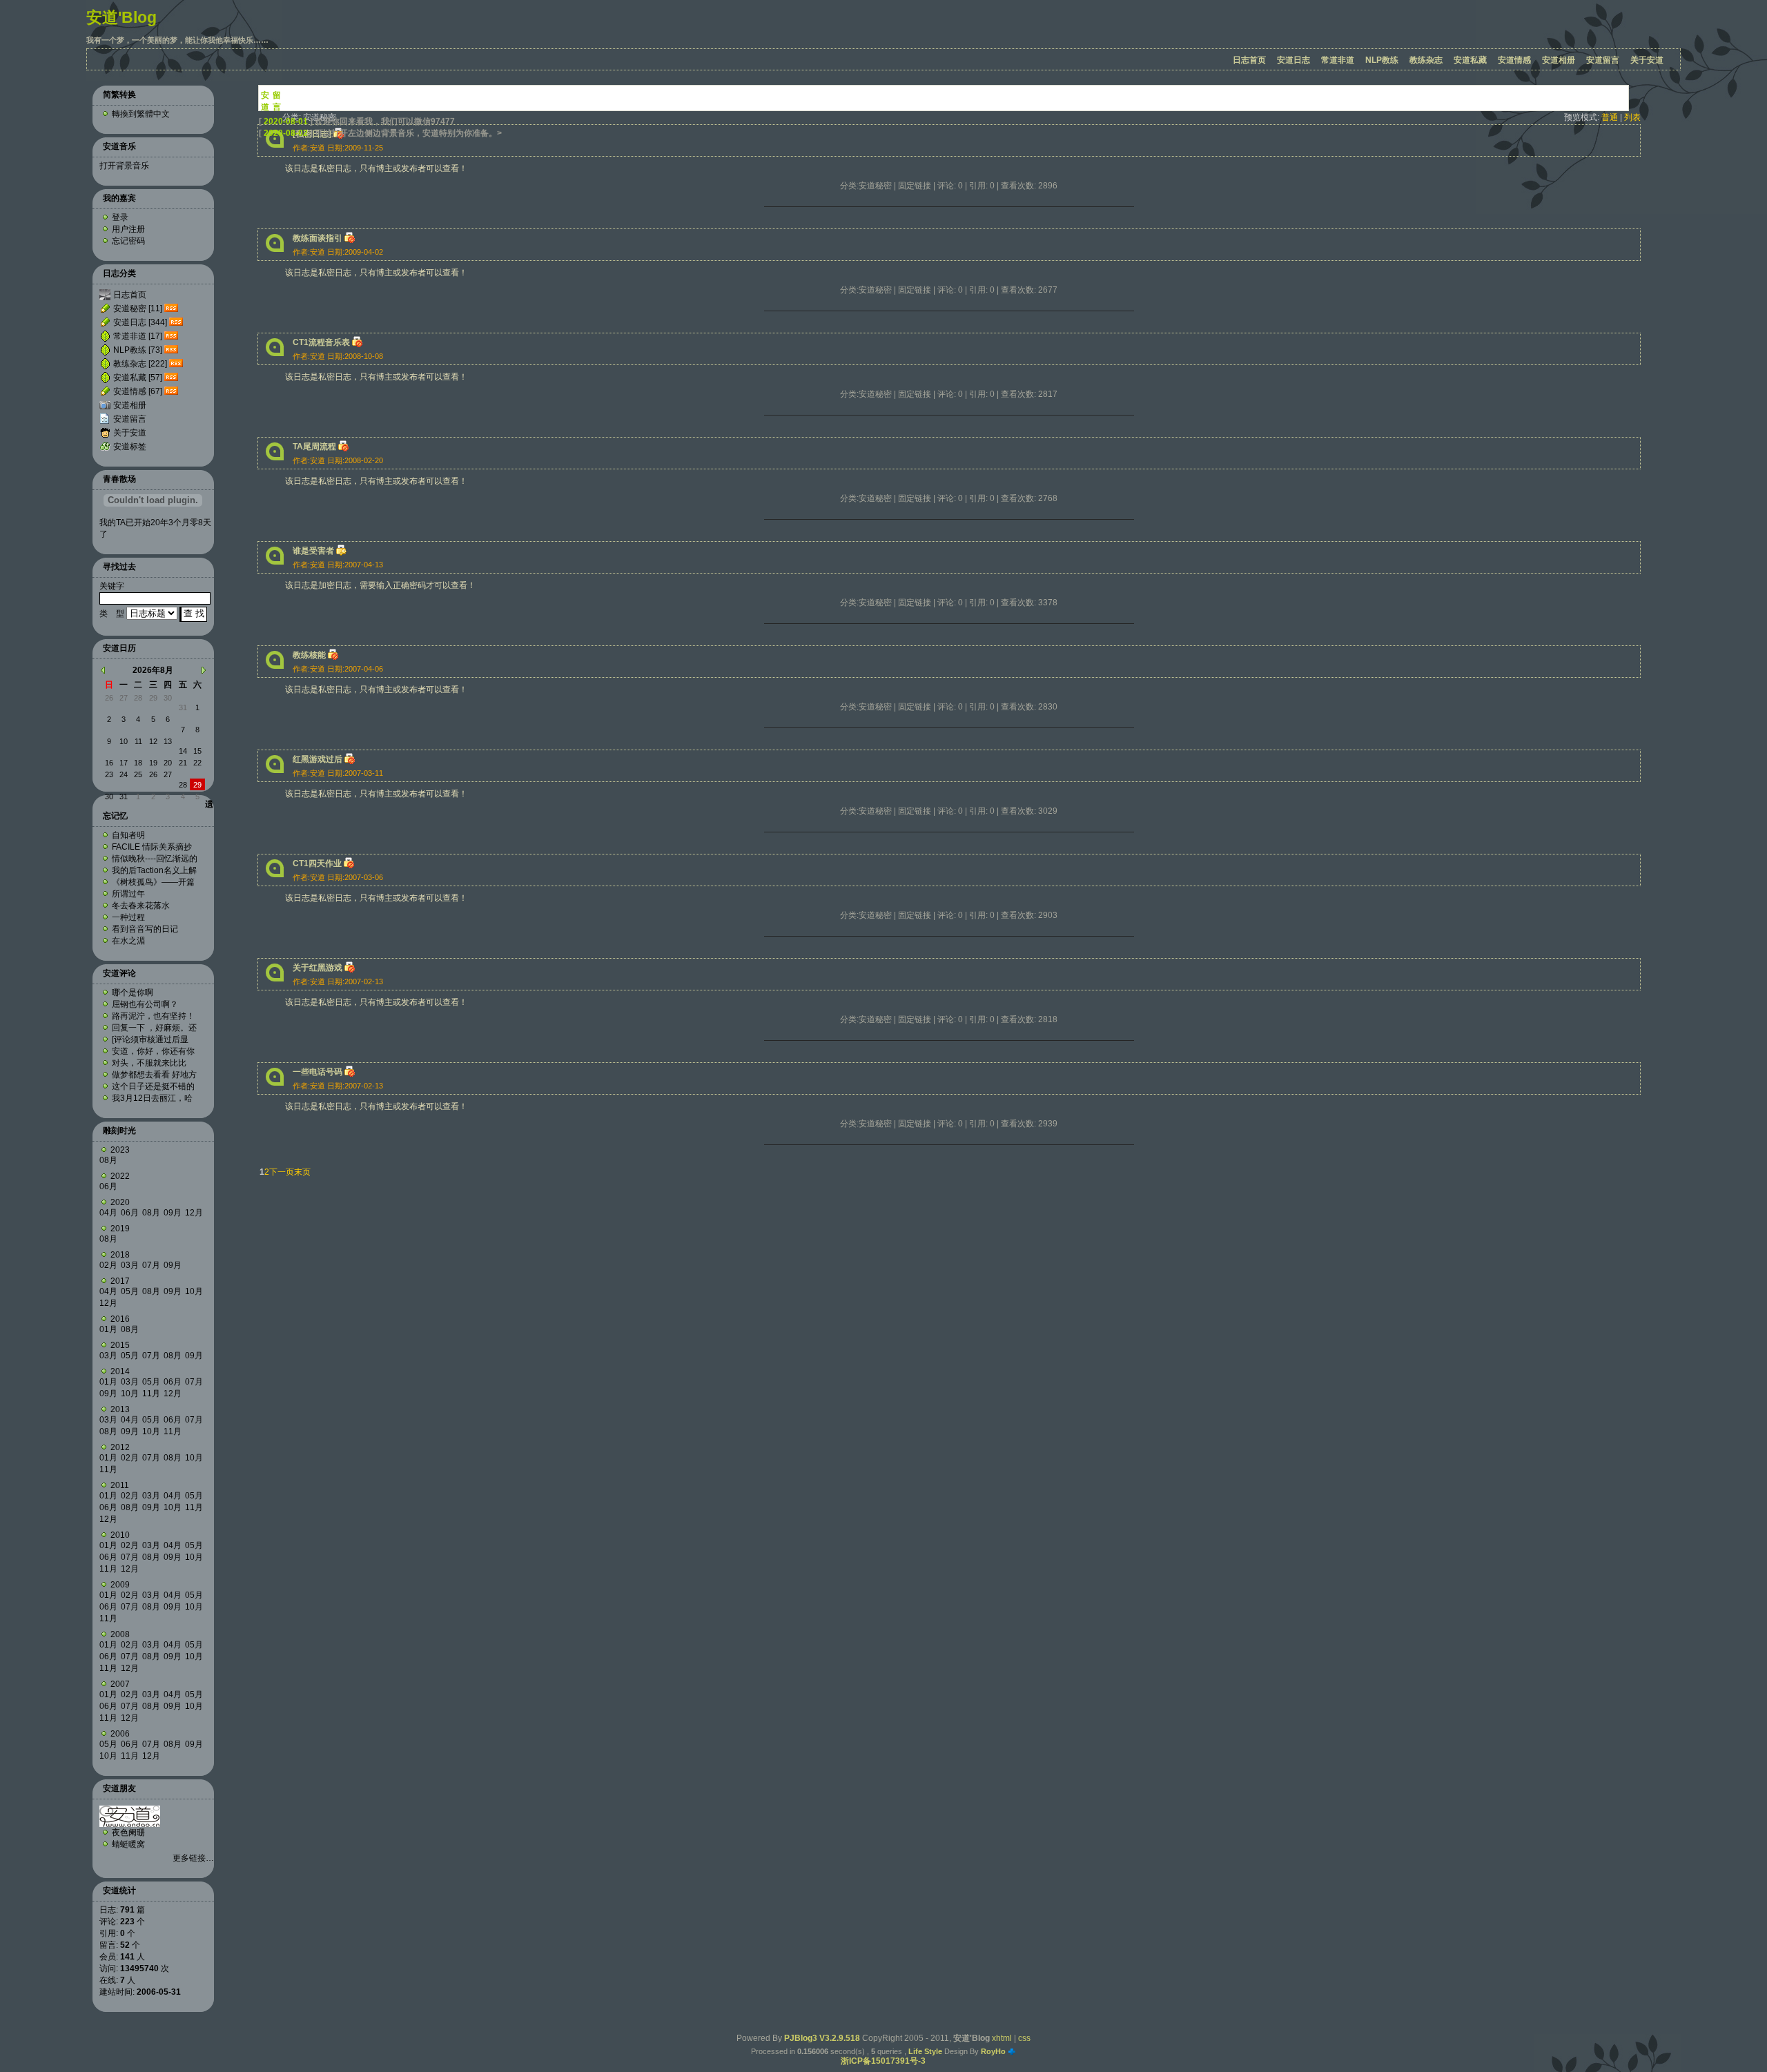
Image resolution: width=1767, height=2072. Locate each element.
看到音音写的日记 (145, 929)
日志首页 (1249, 60)
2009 (120, 1585)
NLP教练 (1382, 60)
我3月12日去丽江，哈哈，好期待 (152, 1098)
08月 (108, 1160)
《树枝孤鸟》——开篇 (153, 882)
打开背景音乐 (124, 166)
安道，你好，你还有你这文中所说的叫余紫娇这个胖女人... (153, 1051)
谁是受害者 (313, 551)
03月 (130, 1265)
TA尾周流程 (314, 447)
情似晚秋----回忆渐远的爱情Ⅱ (155, 859)
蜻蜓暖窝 (128, 1844)
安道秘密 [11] (138, 309)
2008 (120, 1634)
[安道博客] (130, 1824)
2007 (120, 1684)
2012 (120, 1447)
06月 (108, 1186)
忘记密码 (128, 241)
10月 (194, 1291)
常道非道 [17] (138, 336)
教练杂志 (1426, 60)
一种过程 (128, 917)
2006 (120, 1734)
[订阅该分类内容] (173, 309)
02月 (108, 1265)
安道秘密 (875, 186)
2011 (120, 1485)
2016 (120, 1319)
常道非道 (1338, 60)
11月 (151, 1394)
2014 (120, 1371)
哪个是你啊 (133, 993)
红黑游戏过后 (318, 759)
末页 (302, 1172)
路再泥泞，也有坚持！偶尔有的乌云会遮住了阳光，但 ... (153, 1016)
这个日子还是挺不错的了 (153, 1086)
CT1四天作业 (317, 863)
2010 (120, 1535)
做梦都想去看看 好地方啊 (154, 1075)
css (1024, 2038)
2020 (120, 1202)
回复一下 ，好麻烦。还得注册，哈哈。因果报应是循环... (154, 1028)
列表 (1632, 117)
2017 (120, 1281)
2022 (120, 1176)
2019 (120, 1229)
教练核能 (309, 655)
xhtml (1002, 2038)
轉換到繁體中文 (141, 114)
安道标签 (130, 447)
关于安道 (1647, 60)
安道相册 (1559, 60)
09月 (173, 1213)
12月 (194, 1213)
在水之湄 (128, 941)
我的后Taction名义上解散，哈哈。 (154, 870)
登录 (120, 217)
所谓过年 (128, 894)
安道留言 (1603, 60)
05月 (130, 1291)
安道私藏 (1470, 60)
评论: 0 (950, 186)
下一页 (282, 1172)
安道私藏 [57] (138, 378)
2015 (120, 1345)
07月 (151, 1265)
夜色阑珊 (128, 1832)
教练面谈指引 (318, 238)
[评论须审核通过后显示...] (150, 1039)
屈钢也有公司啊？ (145, 1004)
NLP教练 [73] (138, 350)
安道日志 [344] (140, 322)
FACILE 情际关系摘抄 (152, 847)
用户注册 (128, 229)
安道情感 (1514, 60)
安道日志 (1293, 60)
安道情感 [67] (138, 391)
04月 (108, 1213)
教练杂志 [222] (140, 364)
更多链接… (193, 1858)
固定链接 (915, 186)
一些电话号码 (318, 1072)
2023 (120, 1150)
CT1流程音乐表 (321, 342)
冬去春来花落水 (141, 906)
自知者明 (128, 835)
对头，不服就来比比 (149, 1063)
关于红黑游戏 (318, 968)
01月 (108, 1329)
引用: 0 (982, 186)
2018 (120, 1255)
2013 (120, 1409)
